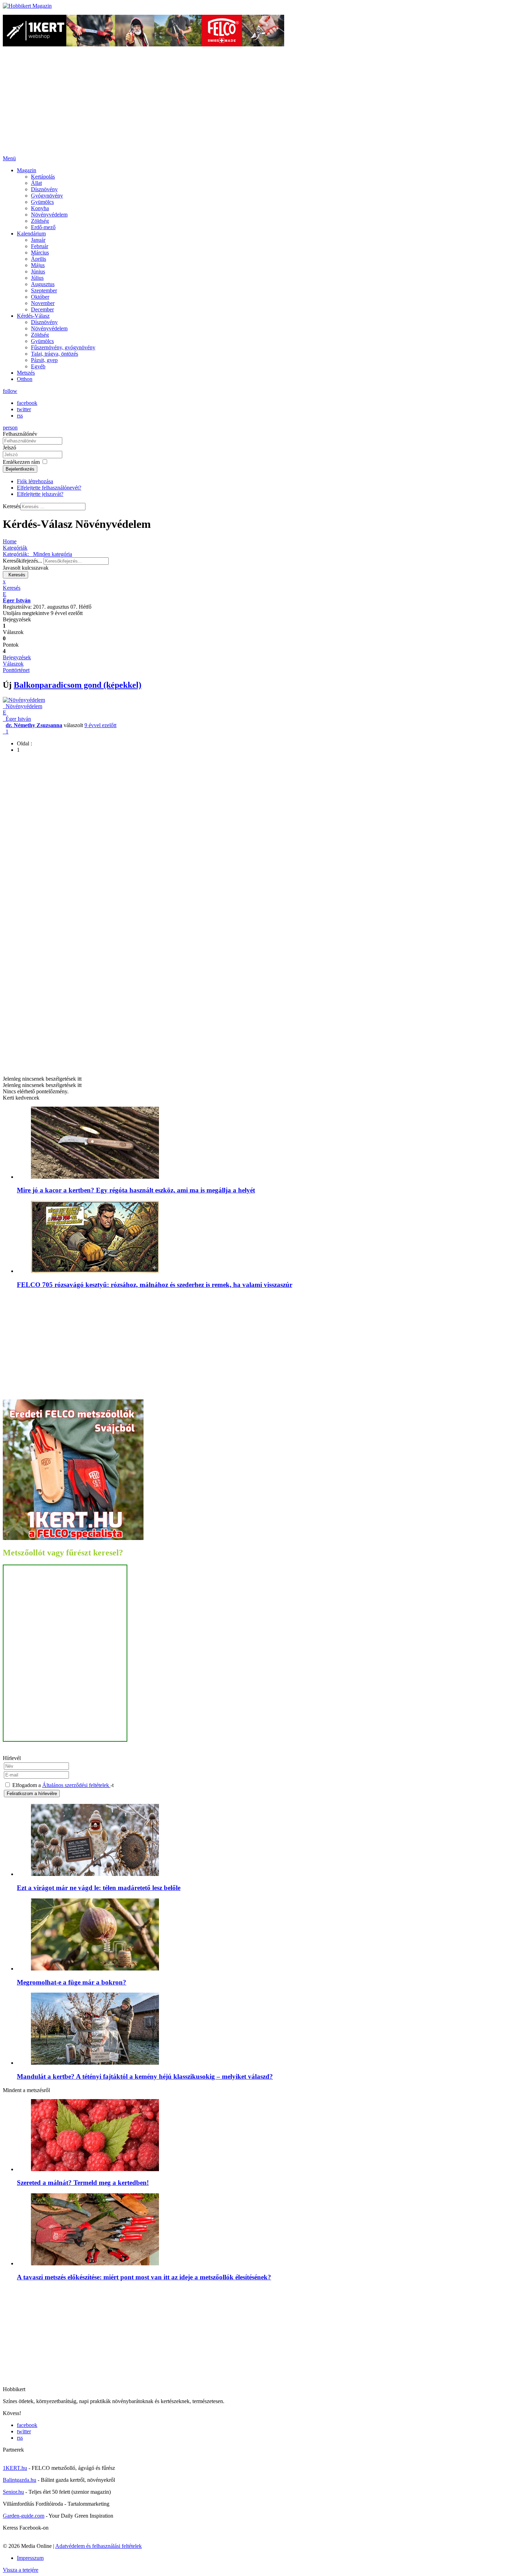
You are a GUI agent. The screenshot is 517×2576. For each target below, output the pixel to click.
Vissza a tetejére (21, 2570)
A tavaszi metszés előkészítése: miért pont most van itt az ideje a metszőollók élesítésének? (144, 2277)
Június (38, 271)
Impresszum (30, 2558)
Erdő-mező (43, 227)
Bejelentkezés (20, 469)
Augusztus (43, 284)
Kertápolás (43, 177)
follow (10, 391)
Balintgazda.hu (20, 2480)
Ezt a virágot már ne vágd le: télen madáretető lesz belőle (99, 1888)
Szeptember (44, 290)
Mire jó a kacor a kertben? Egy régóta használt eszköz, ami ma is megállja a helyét (136, 1190)
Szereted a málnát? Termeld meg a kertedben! (83, 2183)
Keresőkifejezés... (23, 561)
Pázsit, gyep (44, 360)
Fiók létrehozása (35, 481)
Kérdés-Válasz (33, 316)
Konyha (40, 208)
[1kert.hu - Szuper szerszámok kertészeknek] (143, 44)
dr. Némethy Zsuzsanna (34, 725)
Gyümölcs (42, 202)
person (10, 428)
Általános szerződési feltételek (76, 1785)
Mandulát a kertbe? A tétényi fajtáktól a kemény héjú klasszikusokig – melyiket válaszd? (145, 2076)
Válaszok (13, 664)
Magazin (27, 170)
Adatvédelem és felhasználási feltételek (98, 2546)
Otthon (25, 379)
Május (38, 265)
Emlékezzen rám (21, 462)
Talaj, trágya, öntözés (55, 354)
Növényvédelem (49, 215)
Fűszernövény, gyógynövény (63, 347)
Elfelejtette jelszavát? (40, 494)
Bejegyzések (17, 657)
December (42, 309)
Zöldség (40, 221)
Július (37, 278)
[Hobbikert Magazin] (27, 6)
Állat (36, 183)
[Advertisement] (258, 103)
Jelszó (9, 448)
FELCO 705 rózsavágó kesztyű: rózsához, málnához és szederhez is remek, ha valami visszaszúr (155, 1285)
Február (40, 246)
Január (38, 240)
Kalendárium (31, 234)
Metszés (26, 373)
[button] (258, 588)
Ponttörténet (16, 670)
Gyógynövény (47, 196)
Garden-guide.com (24, 2516)
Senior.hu (13, 2492)
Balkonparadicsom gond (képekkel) (78, 685)
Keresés (12, 506)
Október (40, 297)
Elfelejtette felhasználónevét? (49, 488)
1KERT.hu (15, 2468)
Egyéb (38, 366)
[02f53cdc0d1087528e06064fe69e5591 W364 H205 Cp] (95, 2395)
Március (40, 253)
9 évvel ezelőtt (100, 725)
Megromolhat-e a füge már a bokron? (72, 1982)
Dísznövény (44, 189)
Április (39, 259)
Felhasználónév (20, 434)
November (43, 303)
